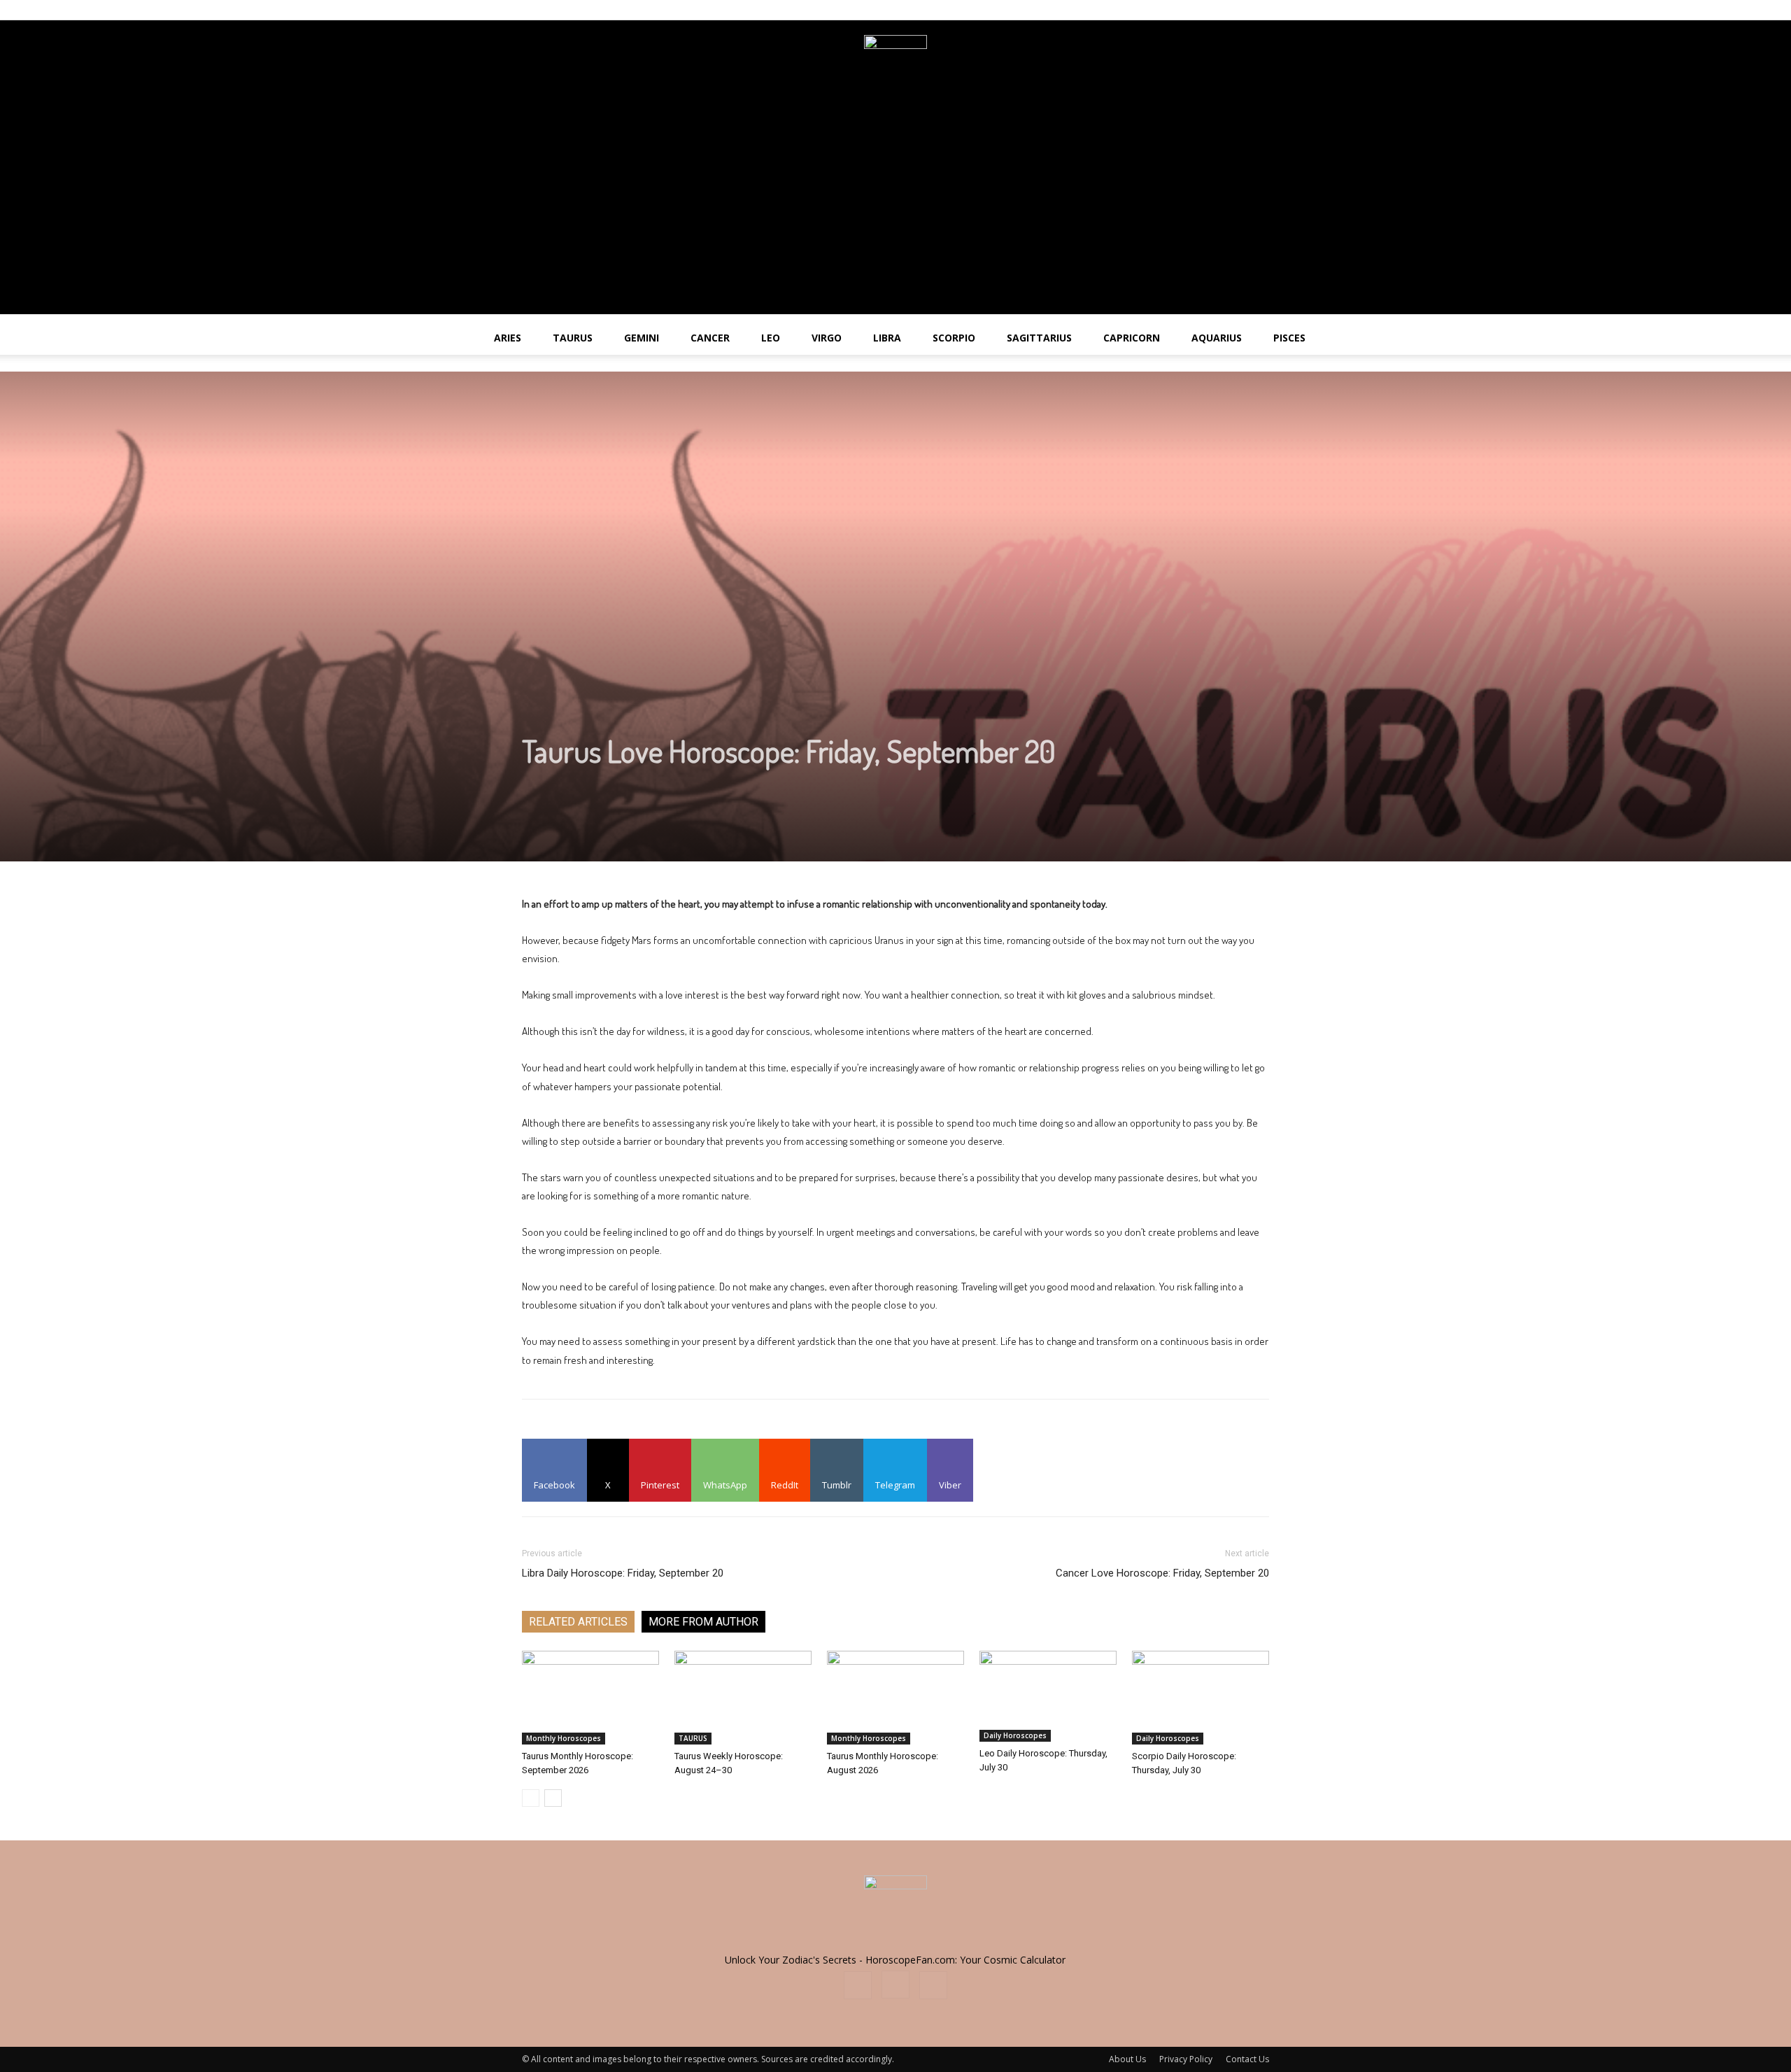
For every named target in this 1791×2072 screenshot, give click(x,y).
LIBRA (887, 338)
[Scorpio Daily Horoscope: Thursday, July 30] (1201, 1698)
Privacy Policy (1186, 2059)
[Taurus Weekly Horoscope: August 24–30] (743, 1698)
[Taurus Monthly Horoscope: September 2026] (590, 1698)
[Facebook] (1212, 10)
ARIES (508, 338)
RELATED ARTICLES (578, 1622)
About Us (1127, 2059)
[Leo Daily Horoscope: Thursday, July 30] (1048, 1696)
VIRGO (827, 338)
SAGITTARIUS (1039, 338)
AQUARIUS (1217, 338)
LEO (771, 338)
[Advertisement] (895, 216)
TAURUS (573, 338)
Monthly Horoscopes (564, 1738)
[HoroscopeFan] (895, 66)
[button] (1774, 339)
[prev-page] (531, 1798)
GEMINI (642, 338)
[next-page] (553, 1798)
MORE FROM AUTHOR (703, 1622)
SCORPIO (954, 338)
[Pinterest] (1259, 10)
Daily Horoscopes (1015, 1735)
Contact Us (1247, 2059)
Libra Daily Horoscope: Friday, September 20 (623, 1573)
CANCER (710, 338)
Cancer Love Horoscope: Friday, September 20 (1162, 1573)
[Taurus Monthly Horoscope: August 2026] (895, 1698)
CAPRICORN (1132, 338)
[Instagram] (1236, 10)
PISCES (1289, 338)
